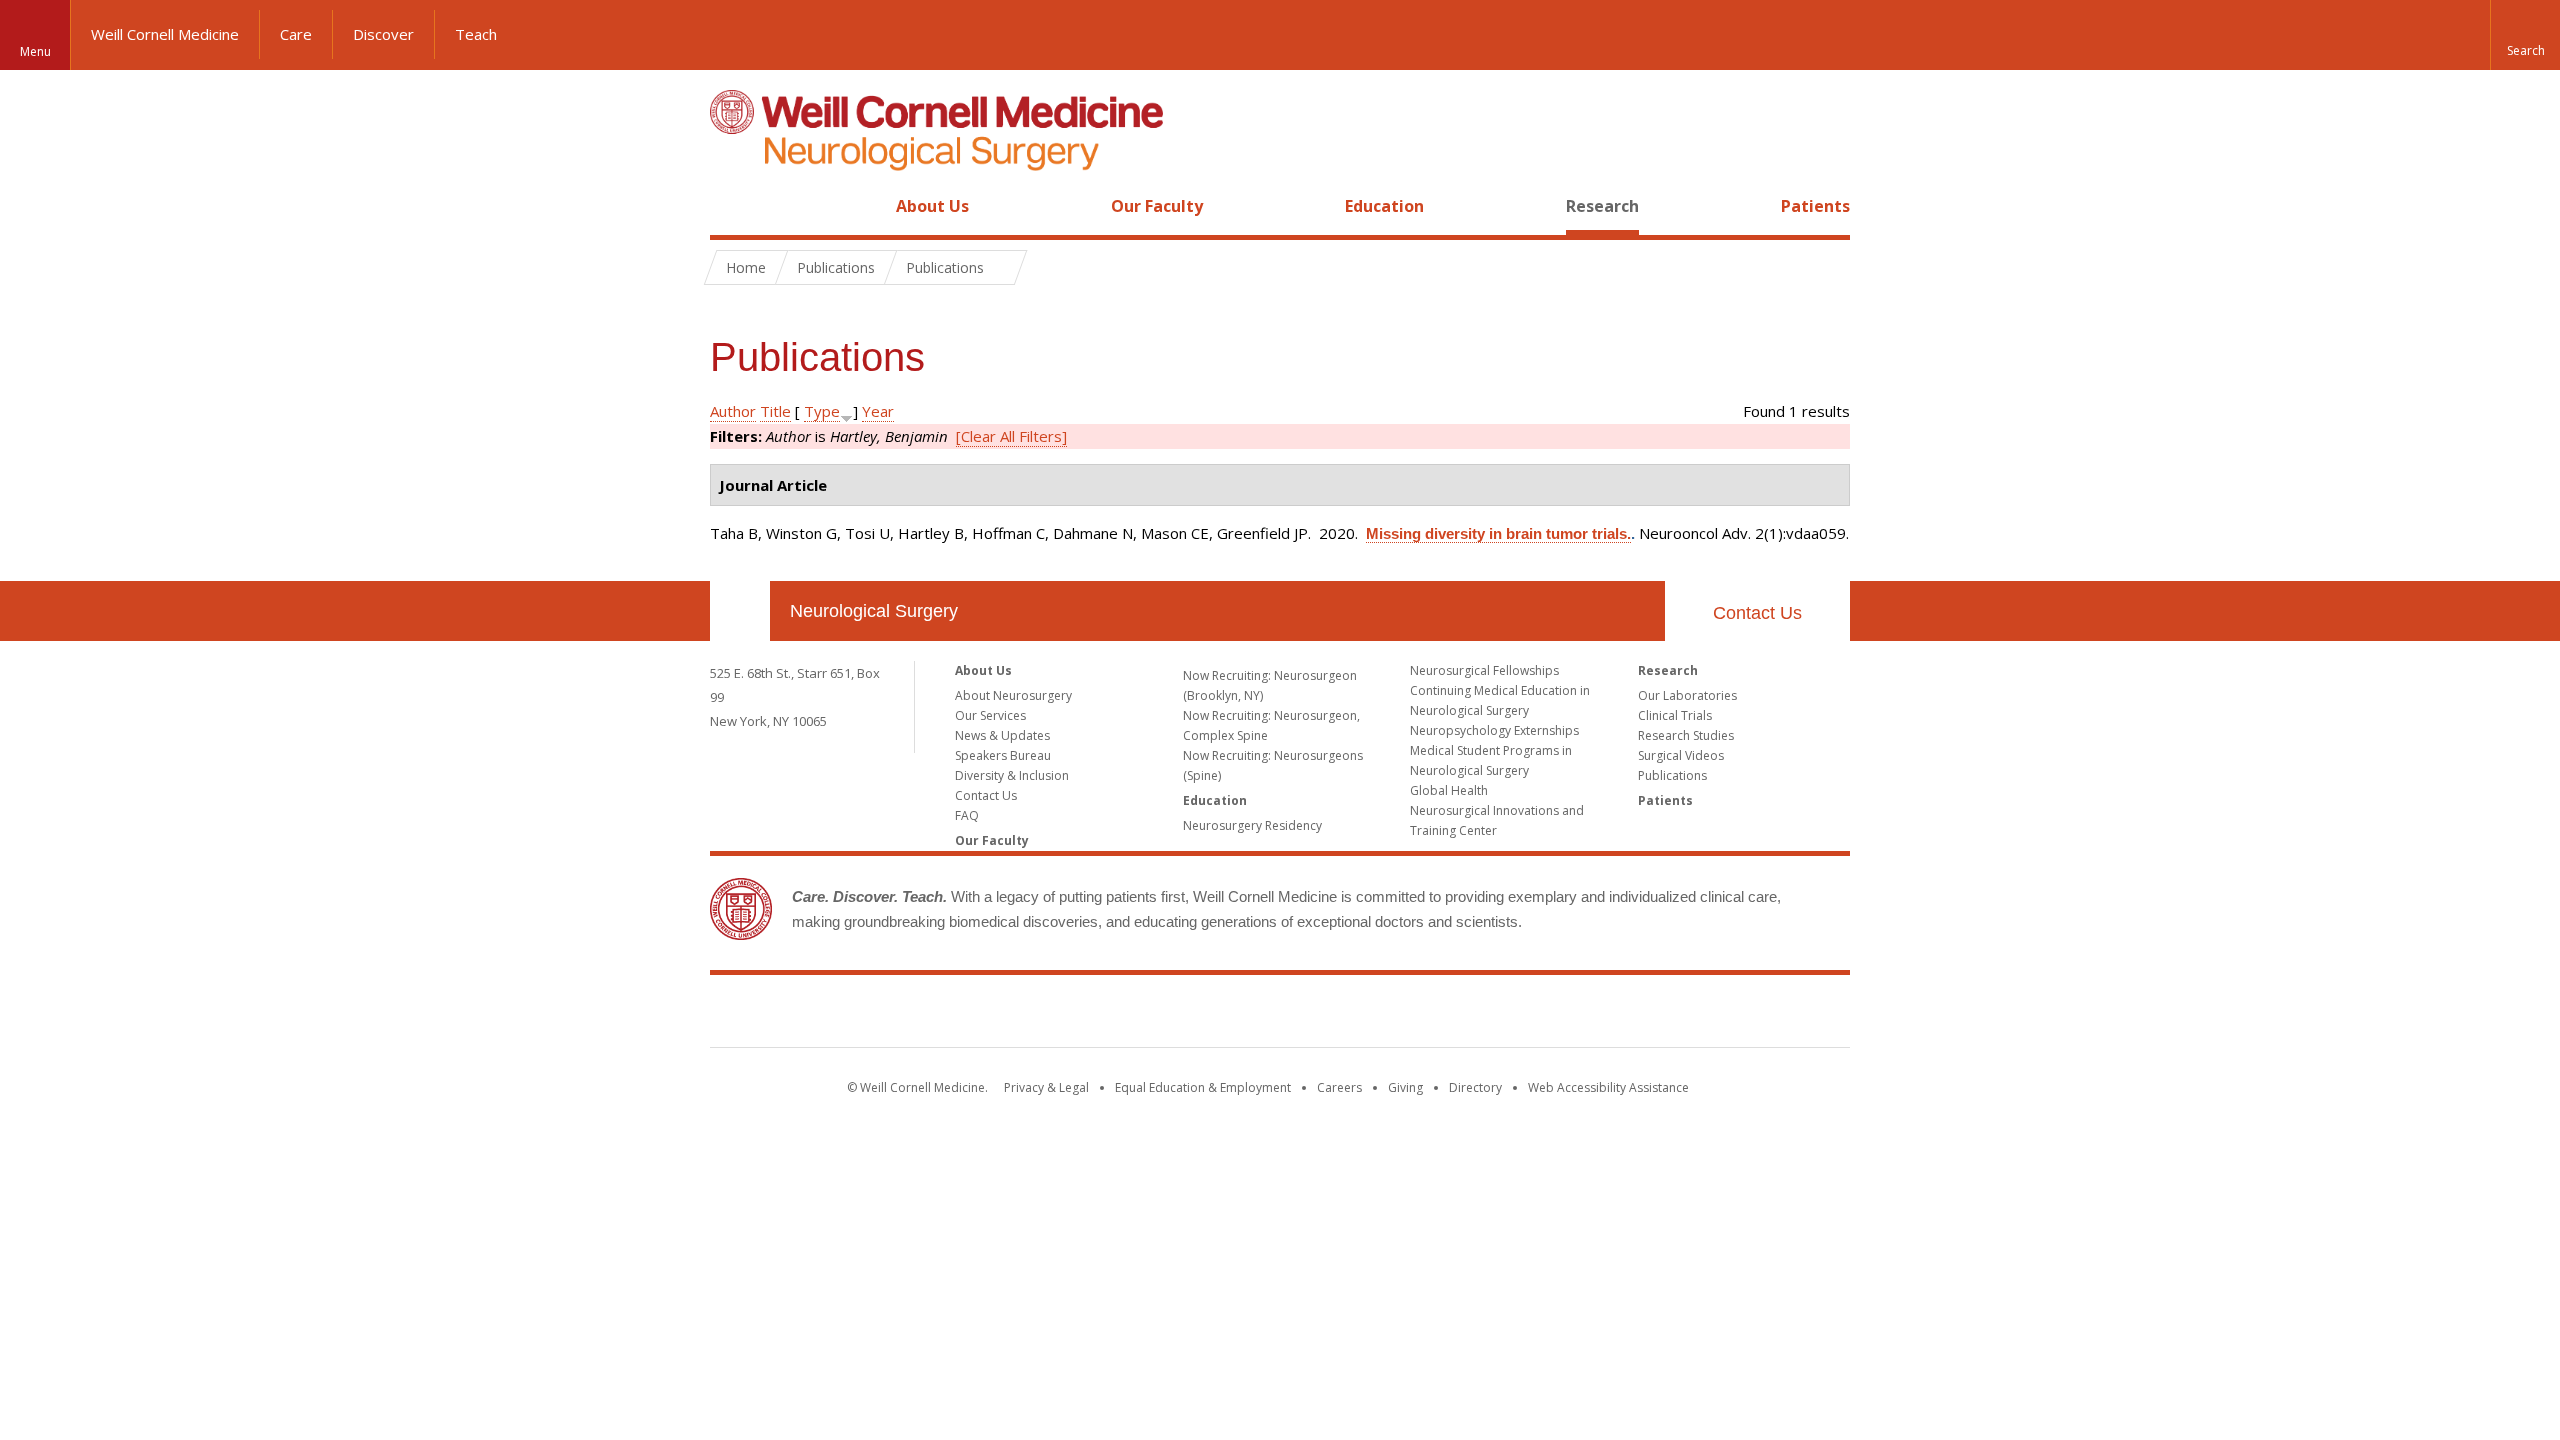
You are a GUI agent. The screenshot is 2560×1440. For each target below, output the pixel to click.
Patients (1815, 206)
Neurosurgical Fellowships (1484, 670)
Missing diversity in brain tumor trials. (1498, 533)
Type (822, 411)
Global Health (1449, 790)
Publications (1672, 775)
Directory (1475, 1087)
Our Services (990, 715)
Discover (383, 34)
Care (296, 34)
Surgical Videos (1681, 755)
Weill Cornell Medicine (165, 34)
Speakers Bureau (1003, 755)
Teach (476, 34)
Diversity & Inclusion (1012, 775)
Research (1602, 206)
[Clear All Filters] (1011, 436)
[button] (2525, 35)
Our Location (740, 611)
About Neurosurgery (1013, 695)
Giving (1405, 1087)
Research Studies (1686, 735)
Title (775, 411)
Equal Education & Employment (1203, 1087)
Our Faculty (1157, 206)
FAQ (967, 815)
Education (1384, 206)
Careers (1339, 1087)
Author (733, 411)
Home (732, 206)
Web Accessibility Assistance (1608, 1087)
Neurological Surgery (874, 611)
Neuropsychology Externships (1494, 730)
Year (878, 411)
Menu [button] (35, 51)
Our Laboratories (1687, 695)
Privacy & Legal (1046, 1087)
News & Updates (1002, 735)
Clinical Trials (1675, 715)
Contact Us (1757, 613)
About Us (932, 206)
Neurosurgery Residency (1252, 825)
